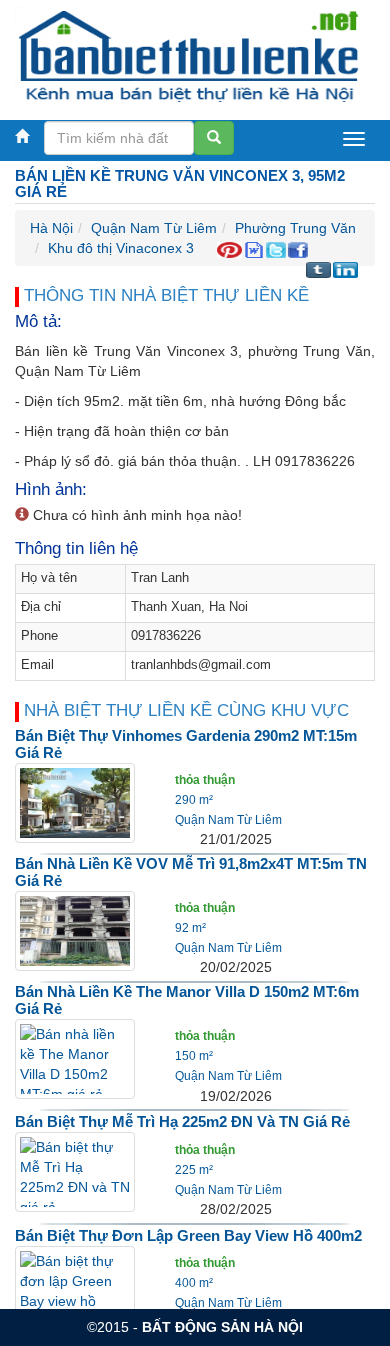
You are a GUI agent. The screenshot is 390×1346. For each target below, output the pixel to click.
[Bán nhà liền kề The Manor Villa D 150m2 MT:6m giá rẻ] (75, 1058)
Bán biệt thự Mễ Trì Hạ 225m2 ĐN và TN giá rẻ (182, 1121)
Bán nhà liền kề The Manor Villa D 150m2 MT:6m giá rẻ (187, 1000)
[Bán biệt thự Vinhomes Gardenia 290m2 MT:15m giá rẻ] (75, 802)
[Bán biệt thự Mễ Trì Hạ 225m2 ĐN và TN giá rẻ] (75, 1171)
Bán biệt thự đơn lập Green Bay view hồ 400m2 (188, 1235)
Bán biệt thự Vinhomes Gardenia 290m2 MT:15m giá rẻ (186, 744)
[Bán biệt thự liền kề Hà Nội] (187, 54)
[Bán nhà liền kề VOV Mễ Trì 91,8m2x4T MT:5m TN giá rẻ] (75, 930)
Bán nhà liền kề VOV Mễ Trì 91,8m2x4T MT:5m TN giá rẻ (191, 872)
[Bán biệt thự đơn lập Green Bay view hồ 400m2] (75, 1285)
